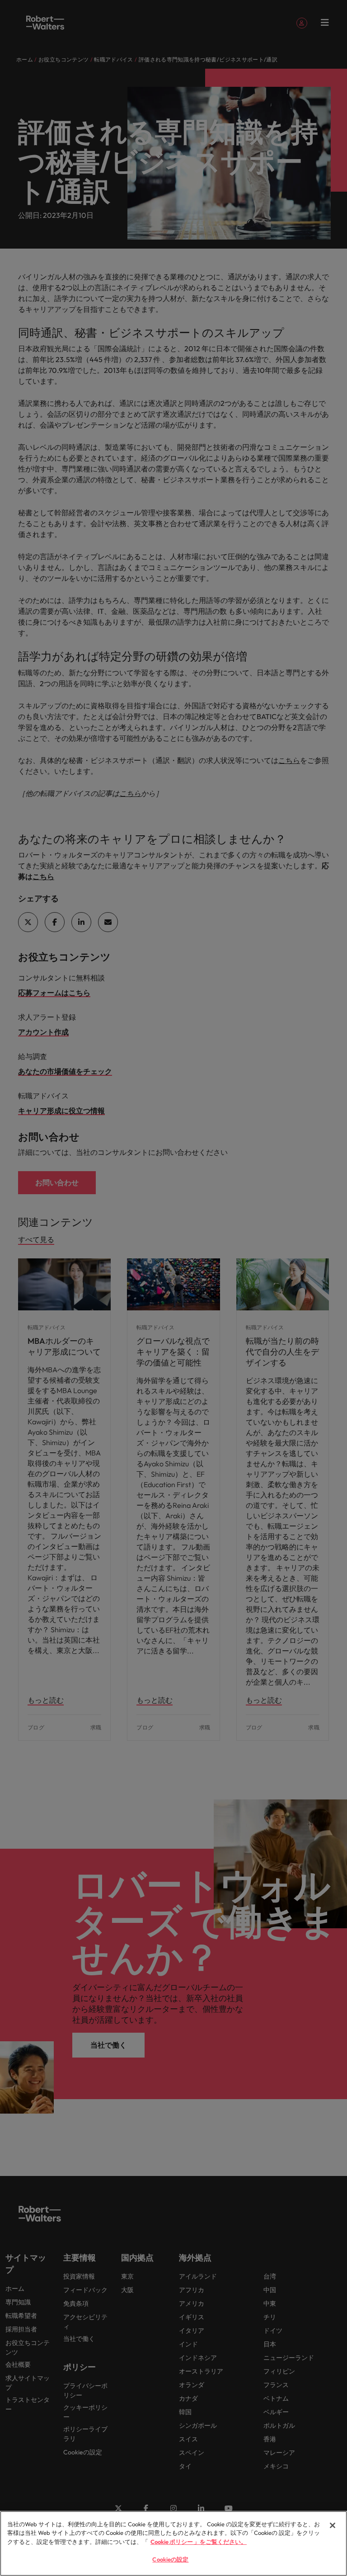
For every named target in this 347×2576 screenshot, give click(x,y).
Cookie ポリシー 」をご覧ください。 (199, 2542)
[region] (173, 2543)
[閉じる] (333, 2525)
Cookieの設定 (170, 2559)
